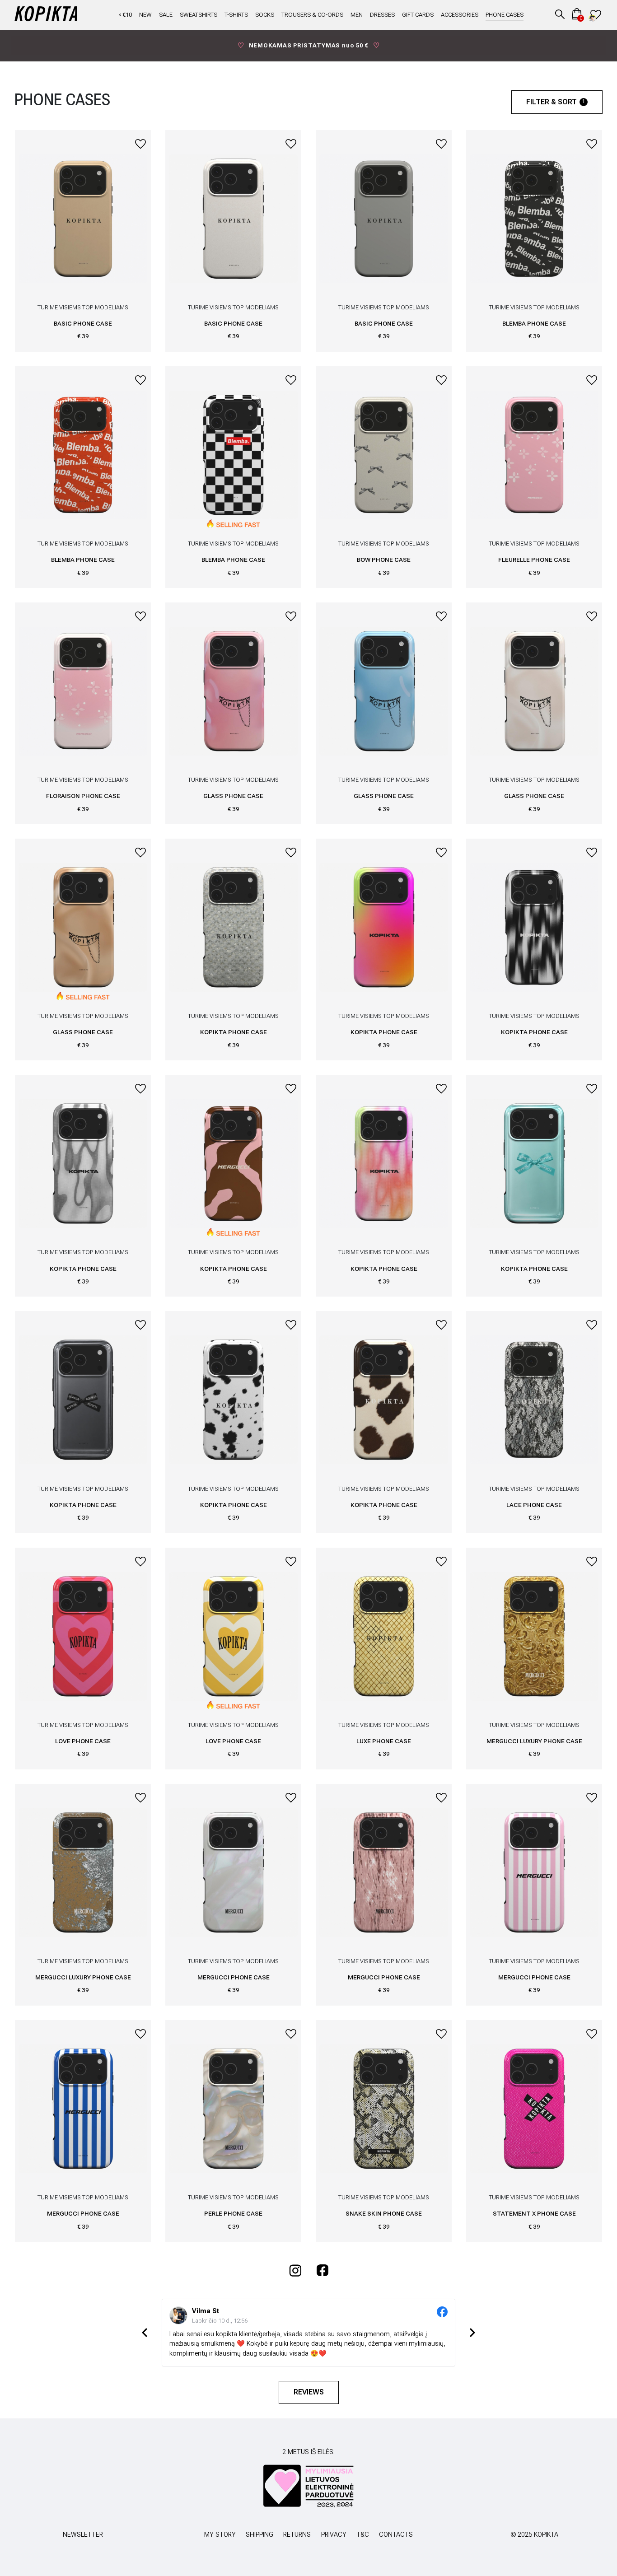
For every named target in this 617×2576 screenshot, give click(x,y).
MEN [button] (357, 15)
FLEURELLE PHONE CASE (534, 560)
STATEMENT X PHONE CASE (534, 2213)
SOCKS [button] (265, 15)
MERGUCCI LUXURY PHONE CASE (534, 1741)
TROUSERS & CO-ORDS (312, 15)
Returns (297, 2535)
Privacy (334, 2535)
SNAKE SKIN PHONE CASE (384, 2213)
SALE (166, 15)
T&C (363, 2535)
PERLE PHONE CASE (233, 2213)
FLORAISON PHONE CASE (83, 796)
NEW (145, 15)
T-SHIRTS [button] (236, 15)
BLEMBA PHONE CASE (534, 323)
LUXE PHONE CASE (384, 1741)
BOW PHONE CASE (384, 560)
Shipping (259, 2535)
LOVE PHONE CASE (83, 1741)
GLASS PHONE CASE (233, 796)
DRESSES (382, 15)
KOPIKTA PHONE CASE (234, 1032)
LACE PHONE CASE (534, 1505)
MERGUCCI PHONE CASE (234, 1977)
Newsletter (83, 2535)
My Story (220, 2535)
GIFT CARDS (418, 15)
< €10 (125, 15)
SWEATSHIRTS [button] (199, 15)
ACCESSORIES (460, 15)
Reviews (309, 2392)
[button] (560, 14)
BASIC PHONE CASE (83, 323)
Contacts (396, 2535)
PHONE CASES (505, 15)
